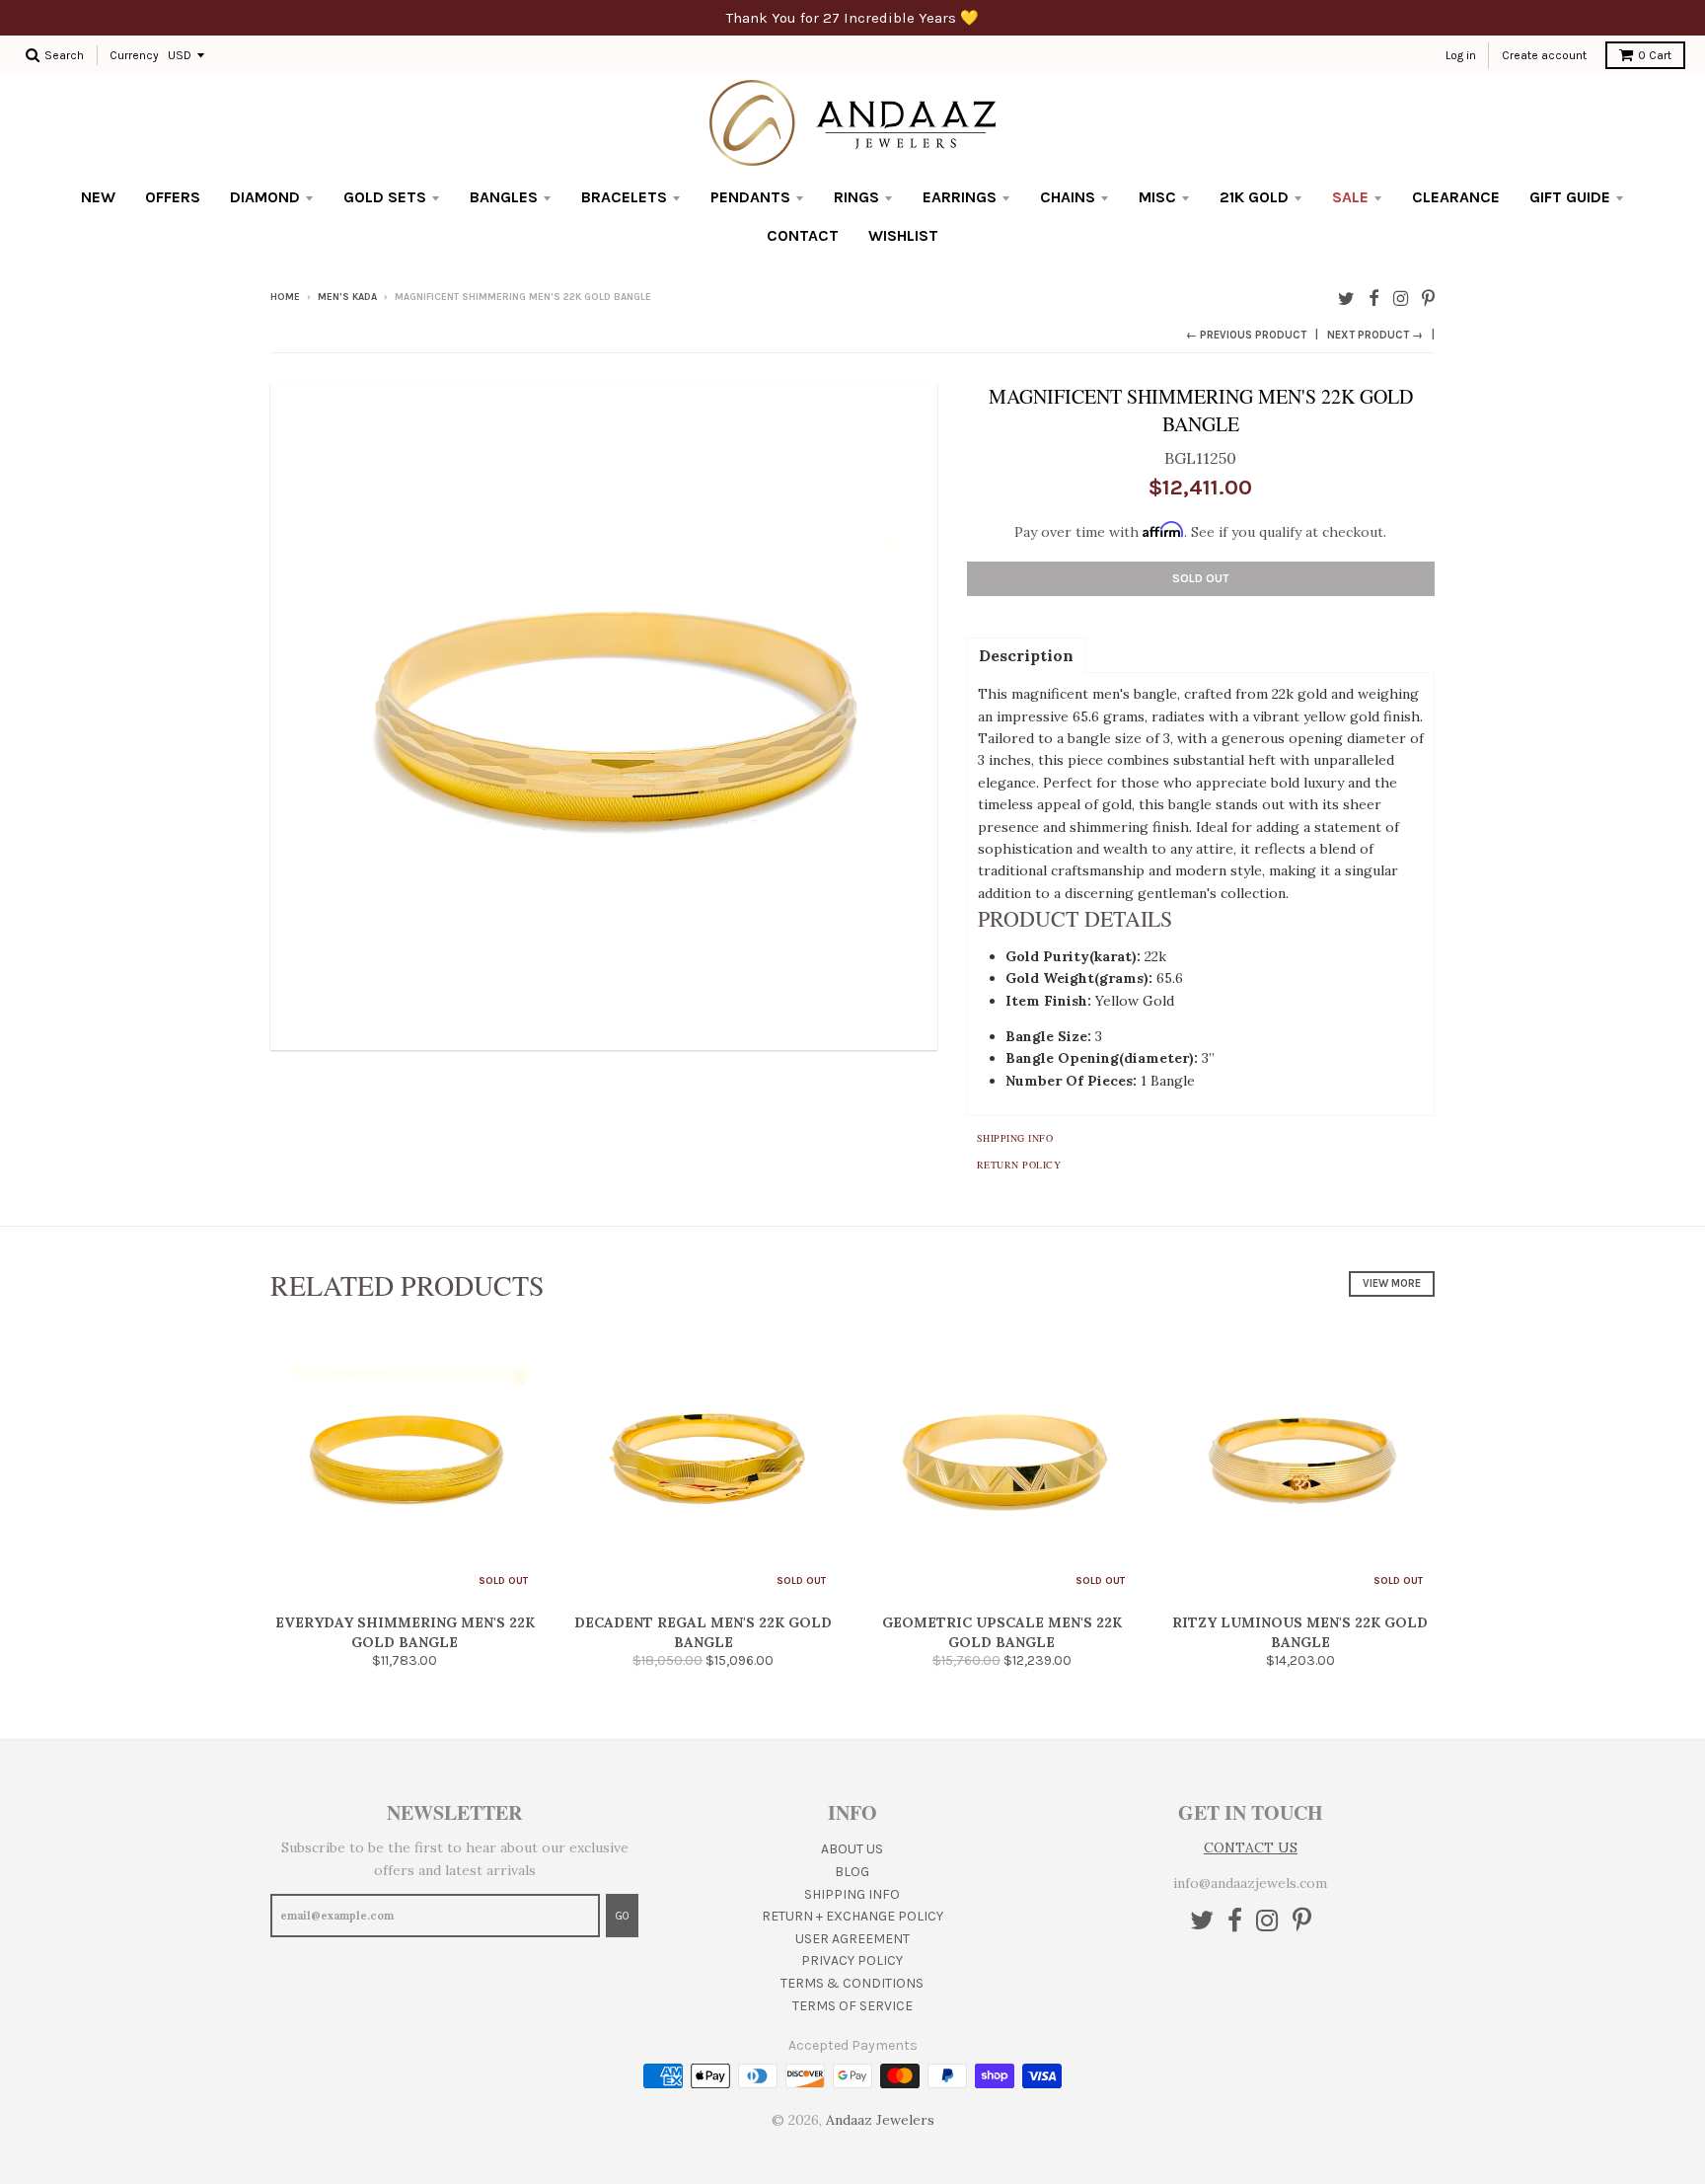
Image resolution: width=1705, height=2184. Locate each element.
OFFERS (173, 197)
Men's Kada (347, 297)
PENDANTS (750, 197)
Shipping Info (1015, 1138)
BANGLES (504, 197)
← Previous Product (1246, 335)
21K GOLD (1254, 197)
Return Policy (1019, 1165)
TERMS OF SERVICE (852, 2006)
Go (622, 1916)
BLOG (852, 1872)
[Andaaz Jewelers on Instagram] (1401, 299)
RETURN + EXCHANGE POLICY (852, 1916)
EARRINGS (960, 197)
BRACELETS (624, 197)
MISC (1157, 197)
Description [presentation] (1026, 655)
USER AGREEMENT (852, 1939)
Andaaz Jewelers (880, 2120)
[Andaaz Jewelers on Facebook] (1374, 299)
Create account (1544, 55)
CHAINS (1068, 197)
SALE (1350, 197)
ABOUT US (852, 1849)
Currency (134, 55)
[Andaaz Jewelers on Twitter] (1346, 299)
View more (1392, 1283)
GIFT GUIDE (1570, 197)
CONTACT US (1251, 1847)
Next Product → (1375, 335)
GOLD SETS (385, 197)
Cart (1655, 55)
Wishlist (903, 235)
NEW (98, 197)
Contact (803, 235)
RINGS (856, 197)
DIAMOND (265, 197)
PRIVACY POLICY (852, 1960)
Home (285, 297)
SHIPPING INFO (852, 1894)
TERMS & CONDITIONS (852, 1983)
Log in (1461, 55)
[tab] (1026, 654)
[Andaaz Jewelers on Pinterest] (1428, 299)
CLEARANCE (1456, 197)
